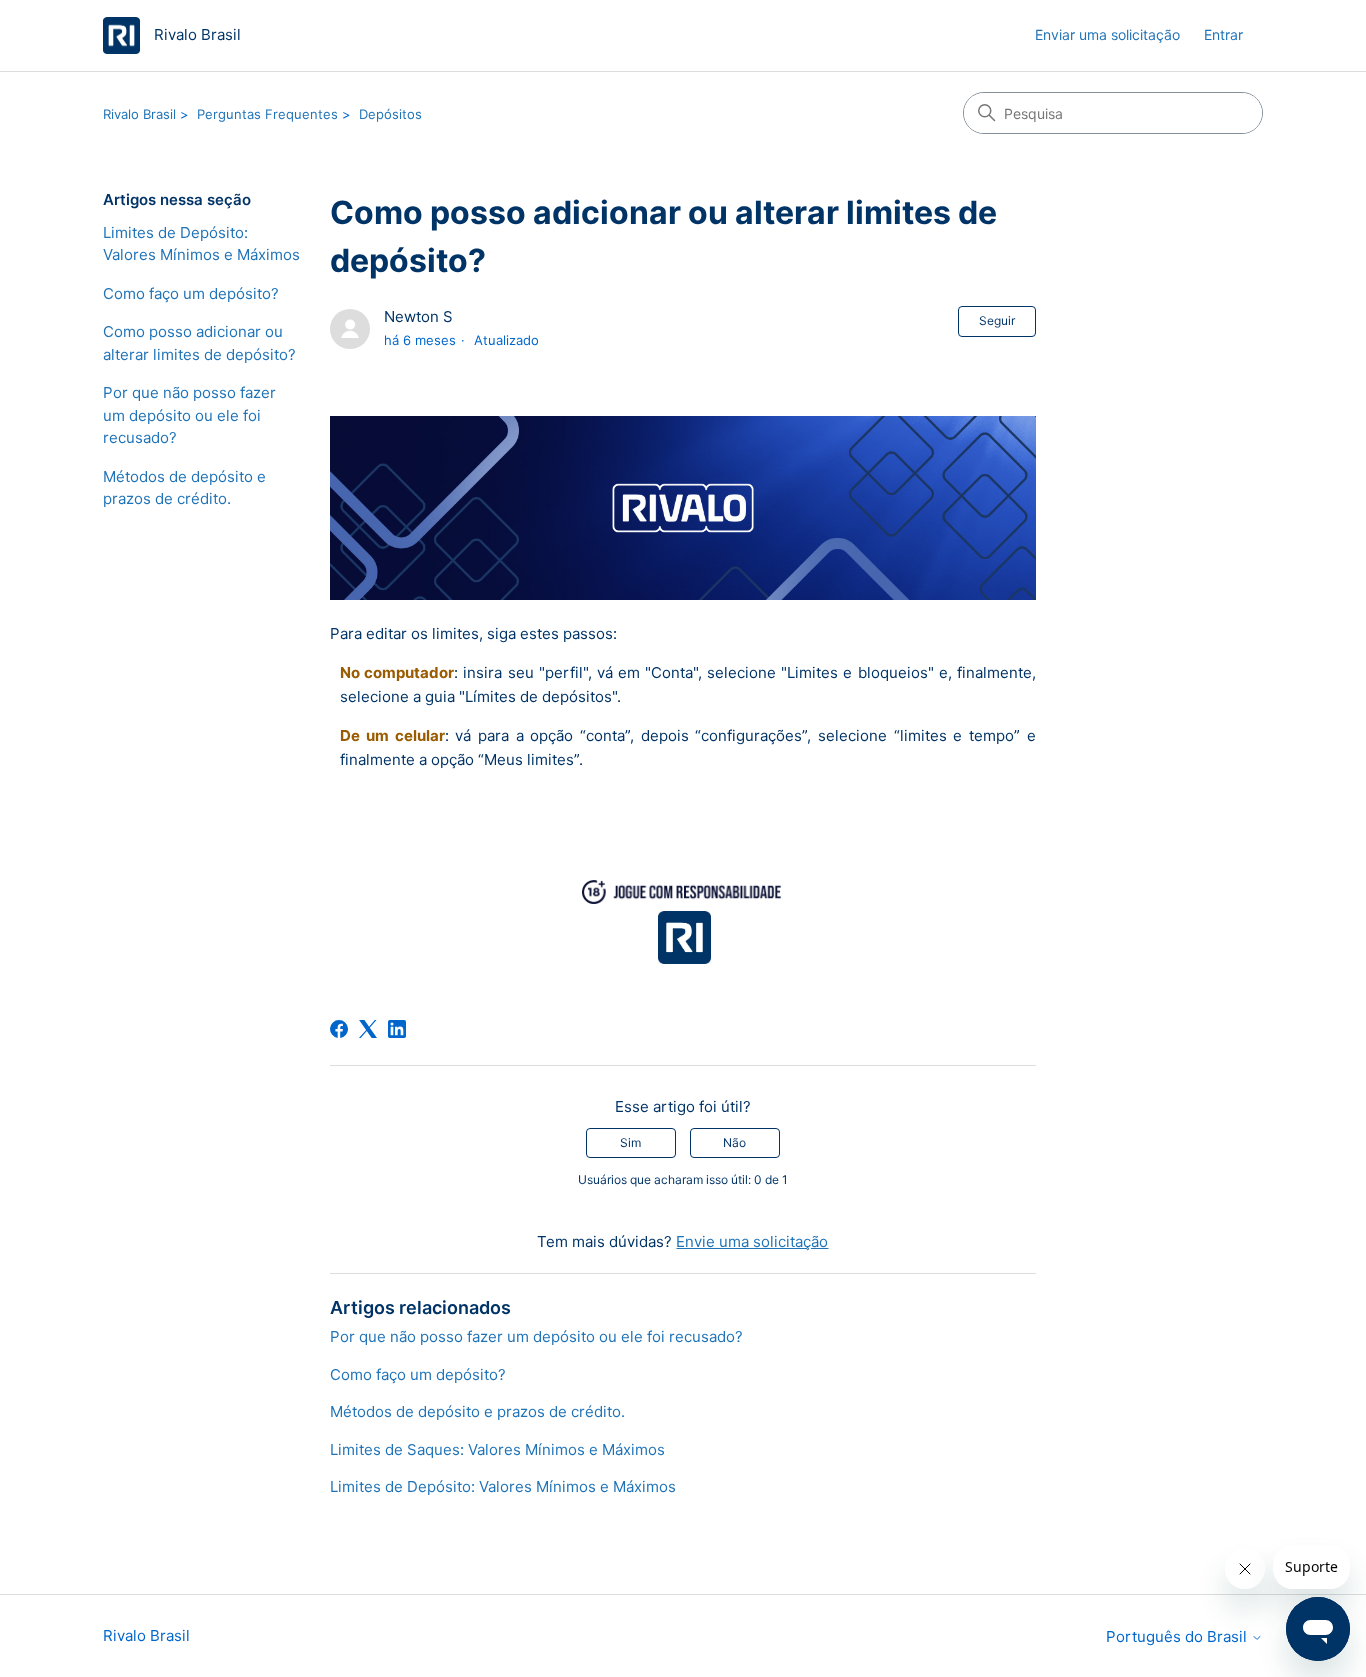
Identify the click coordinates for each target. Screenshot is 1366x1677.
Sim (630, 1142)
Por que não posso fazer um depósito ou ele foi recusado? (189, 415)
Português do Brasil (1178, 1636)
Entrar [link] (1223, 34)
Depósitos (390, 114)
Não (734, 1142)
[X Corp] (368, 1029)
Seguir (997, 320)
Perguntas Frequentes (267, 114)
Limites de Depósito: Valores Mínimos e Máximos (201, 244)
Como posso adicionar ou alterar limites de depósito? (199, 343)
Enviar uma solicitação (1107, 34)
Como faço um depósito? (191, 293)
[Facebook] (339, 1029)
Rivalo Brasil (139, 114)
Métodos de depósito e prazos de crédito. (184, 488)
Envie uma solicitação (752, 1241)
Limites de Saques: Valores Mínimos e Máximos (497, 1449)
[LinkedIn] (397, 1029)
